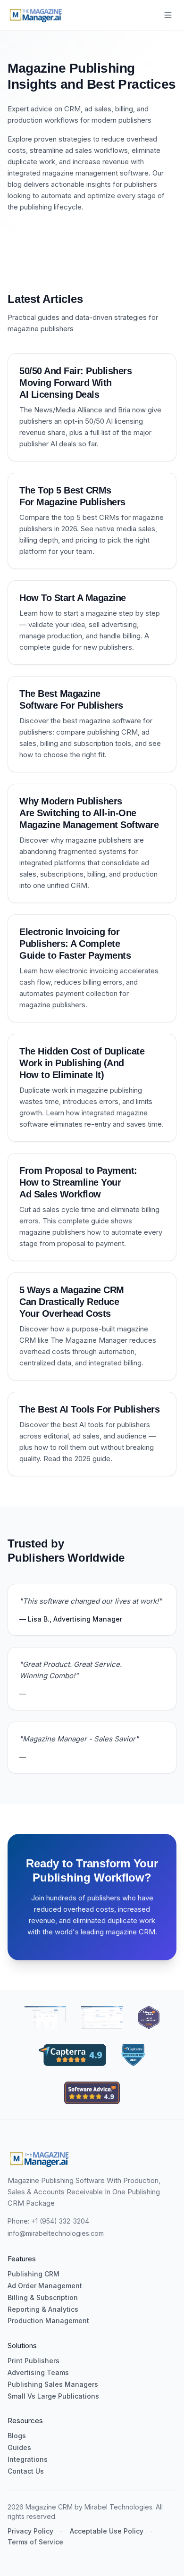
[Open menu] (168, 15)
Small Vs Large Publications (53, 2396)
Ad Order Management (45, 2286)
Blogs (17, 2436)
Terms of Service (35, 2542)
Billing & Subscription (43, 2298)
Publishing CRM (33, 2274)
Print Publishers (33, 2361)
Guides (19, 2448)
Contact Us (26, 2471)
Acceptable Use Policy (107, 2531)
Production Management (48, 2321)
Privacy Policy (30, 2531)
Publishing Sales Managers (53, 2384)
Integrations (28, 2459)
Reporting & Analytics (43, 2309)
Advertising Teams (38, 2373)
